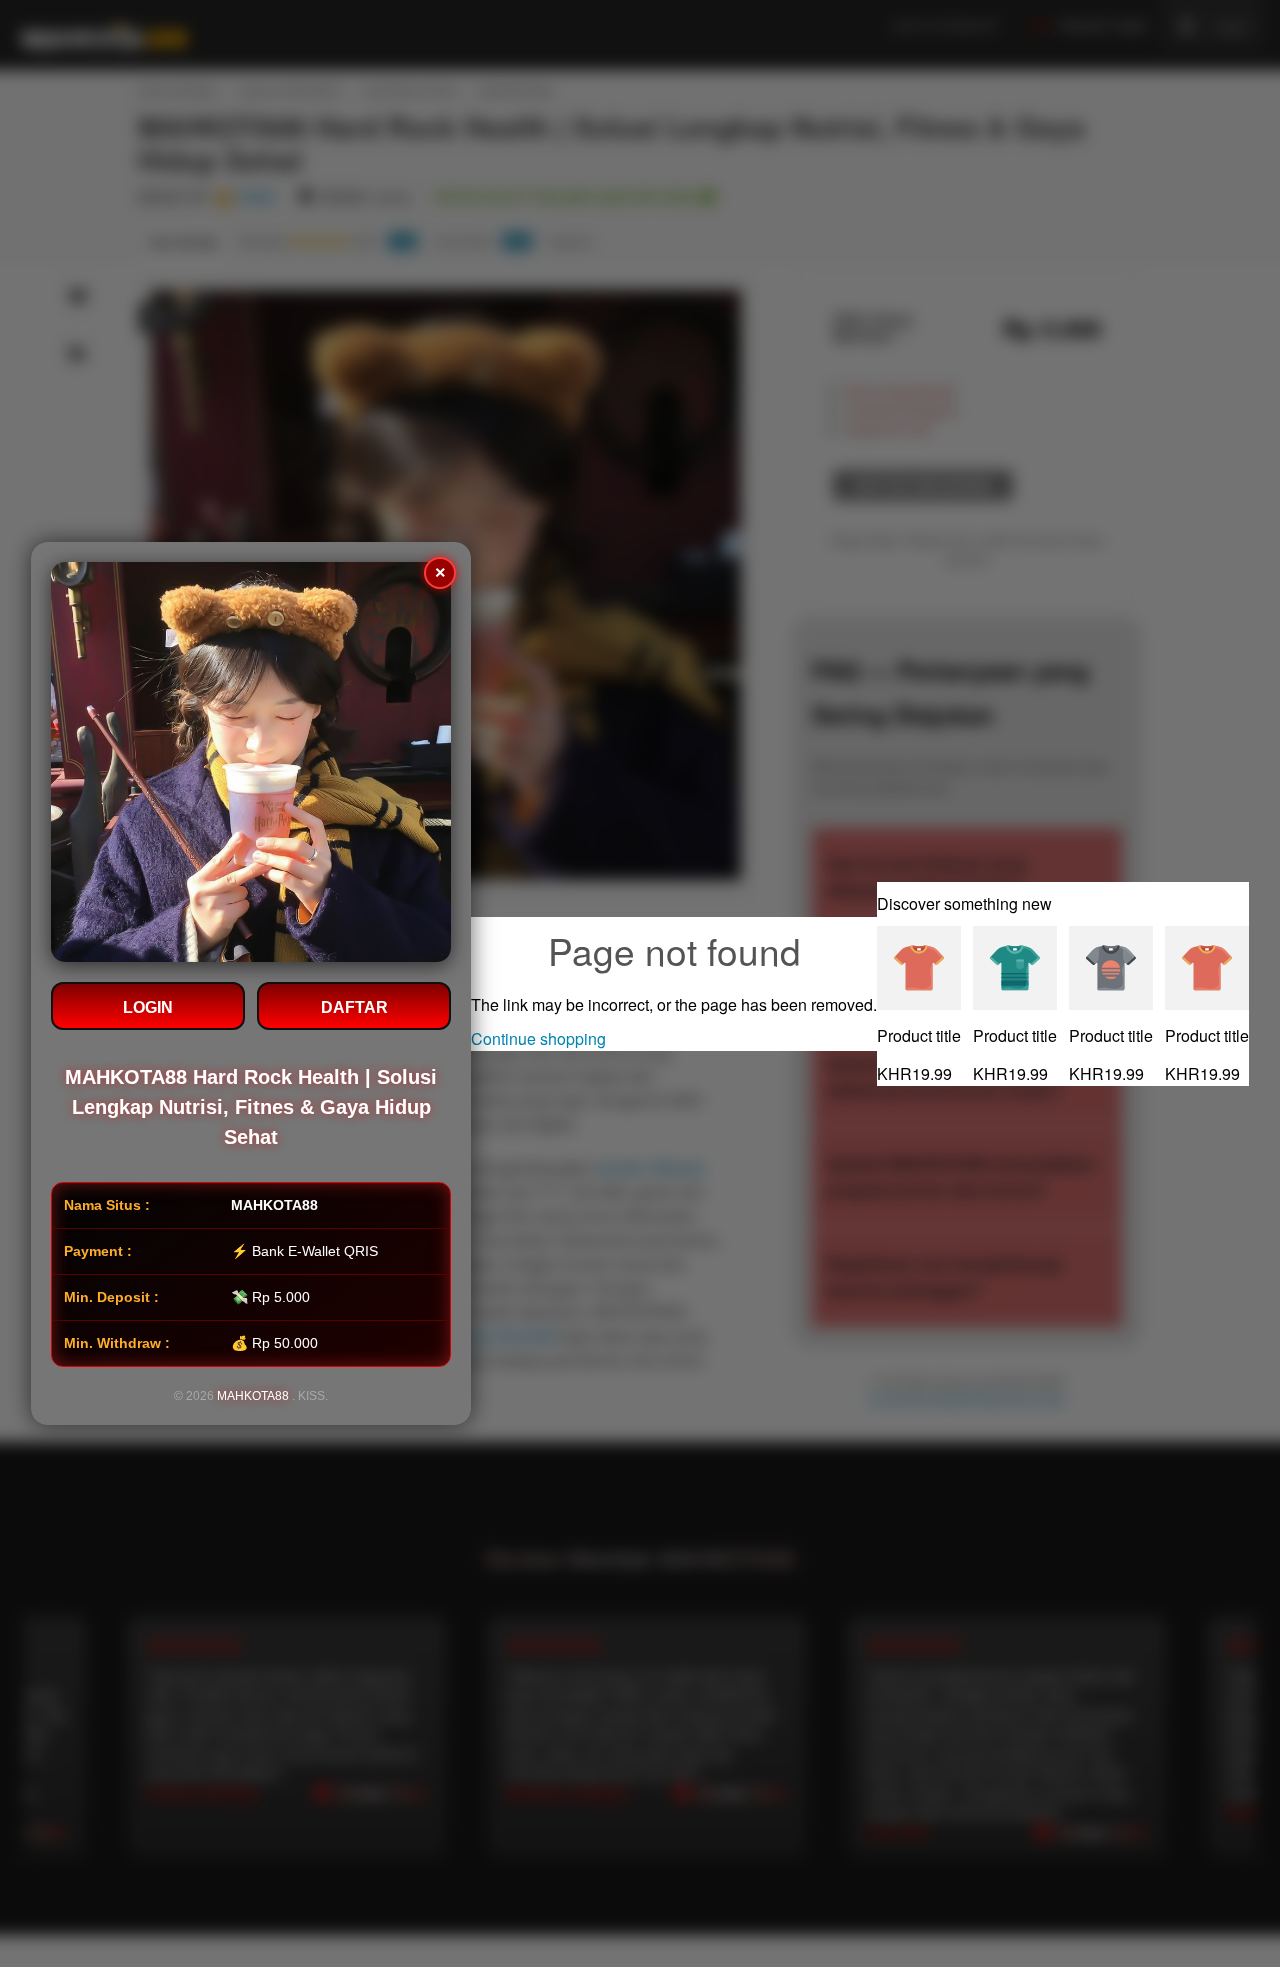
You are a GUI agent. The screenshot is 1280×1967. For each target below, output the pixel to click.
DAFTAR (354, 1007)
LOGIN (148, 1007)
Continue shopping (538, 1038)
